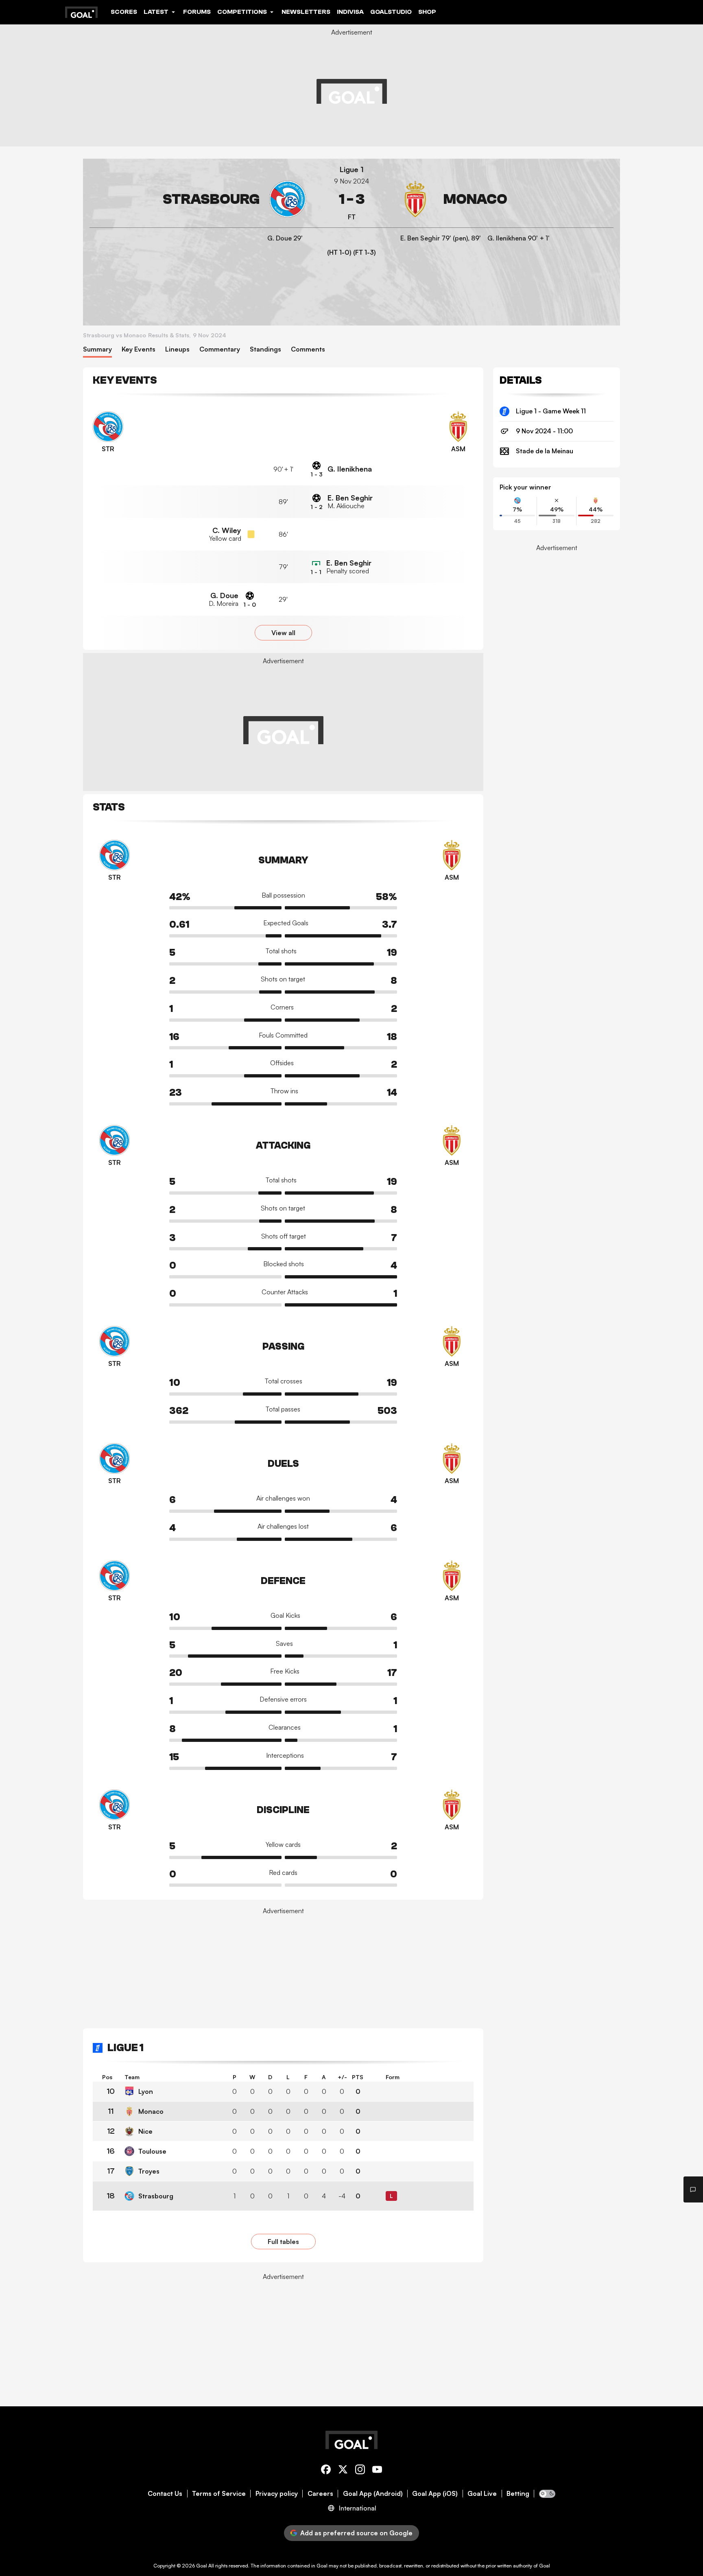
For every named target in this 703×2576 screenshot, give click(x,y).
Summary (97, 349)
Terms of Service (219, 2494)
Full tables (283, 2242)
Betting (518, 2494)
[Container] (198, 199)
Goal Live (482, 2494)
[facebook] (326, 2471)
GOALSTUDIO (391, 12)
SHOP (427, 12)
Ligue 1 (352, 169)
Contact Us (165, 2494)
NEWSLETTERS (306, 12)
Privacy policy (277, 2494)
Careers (320, 2494)
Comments (308, 349)
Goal (202, 2566)
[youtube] (377, 2471)
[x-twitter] (343, 2471)
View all (283, 633)
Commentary (220, 349)
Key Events (139, 349)
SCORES (124, 12)
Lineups (177, 349)
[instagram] (360, 2471)
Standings (265, 349)
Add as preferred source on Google (356, 2533)
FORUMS (197, 12)
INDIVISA (350, 12)
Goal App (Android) (373, 2494)
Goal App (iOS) (435, 2494)
